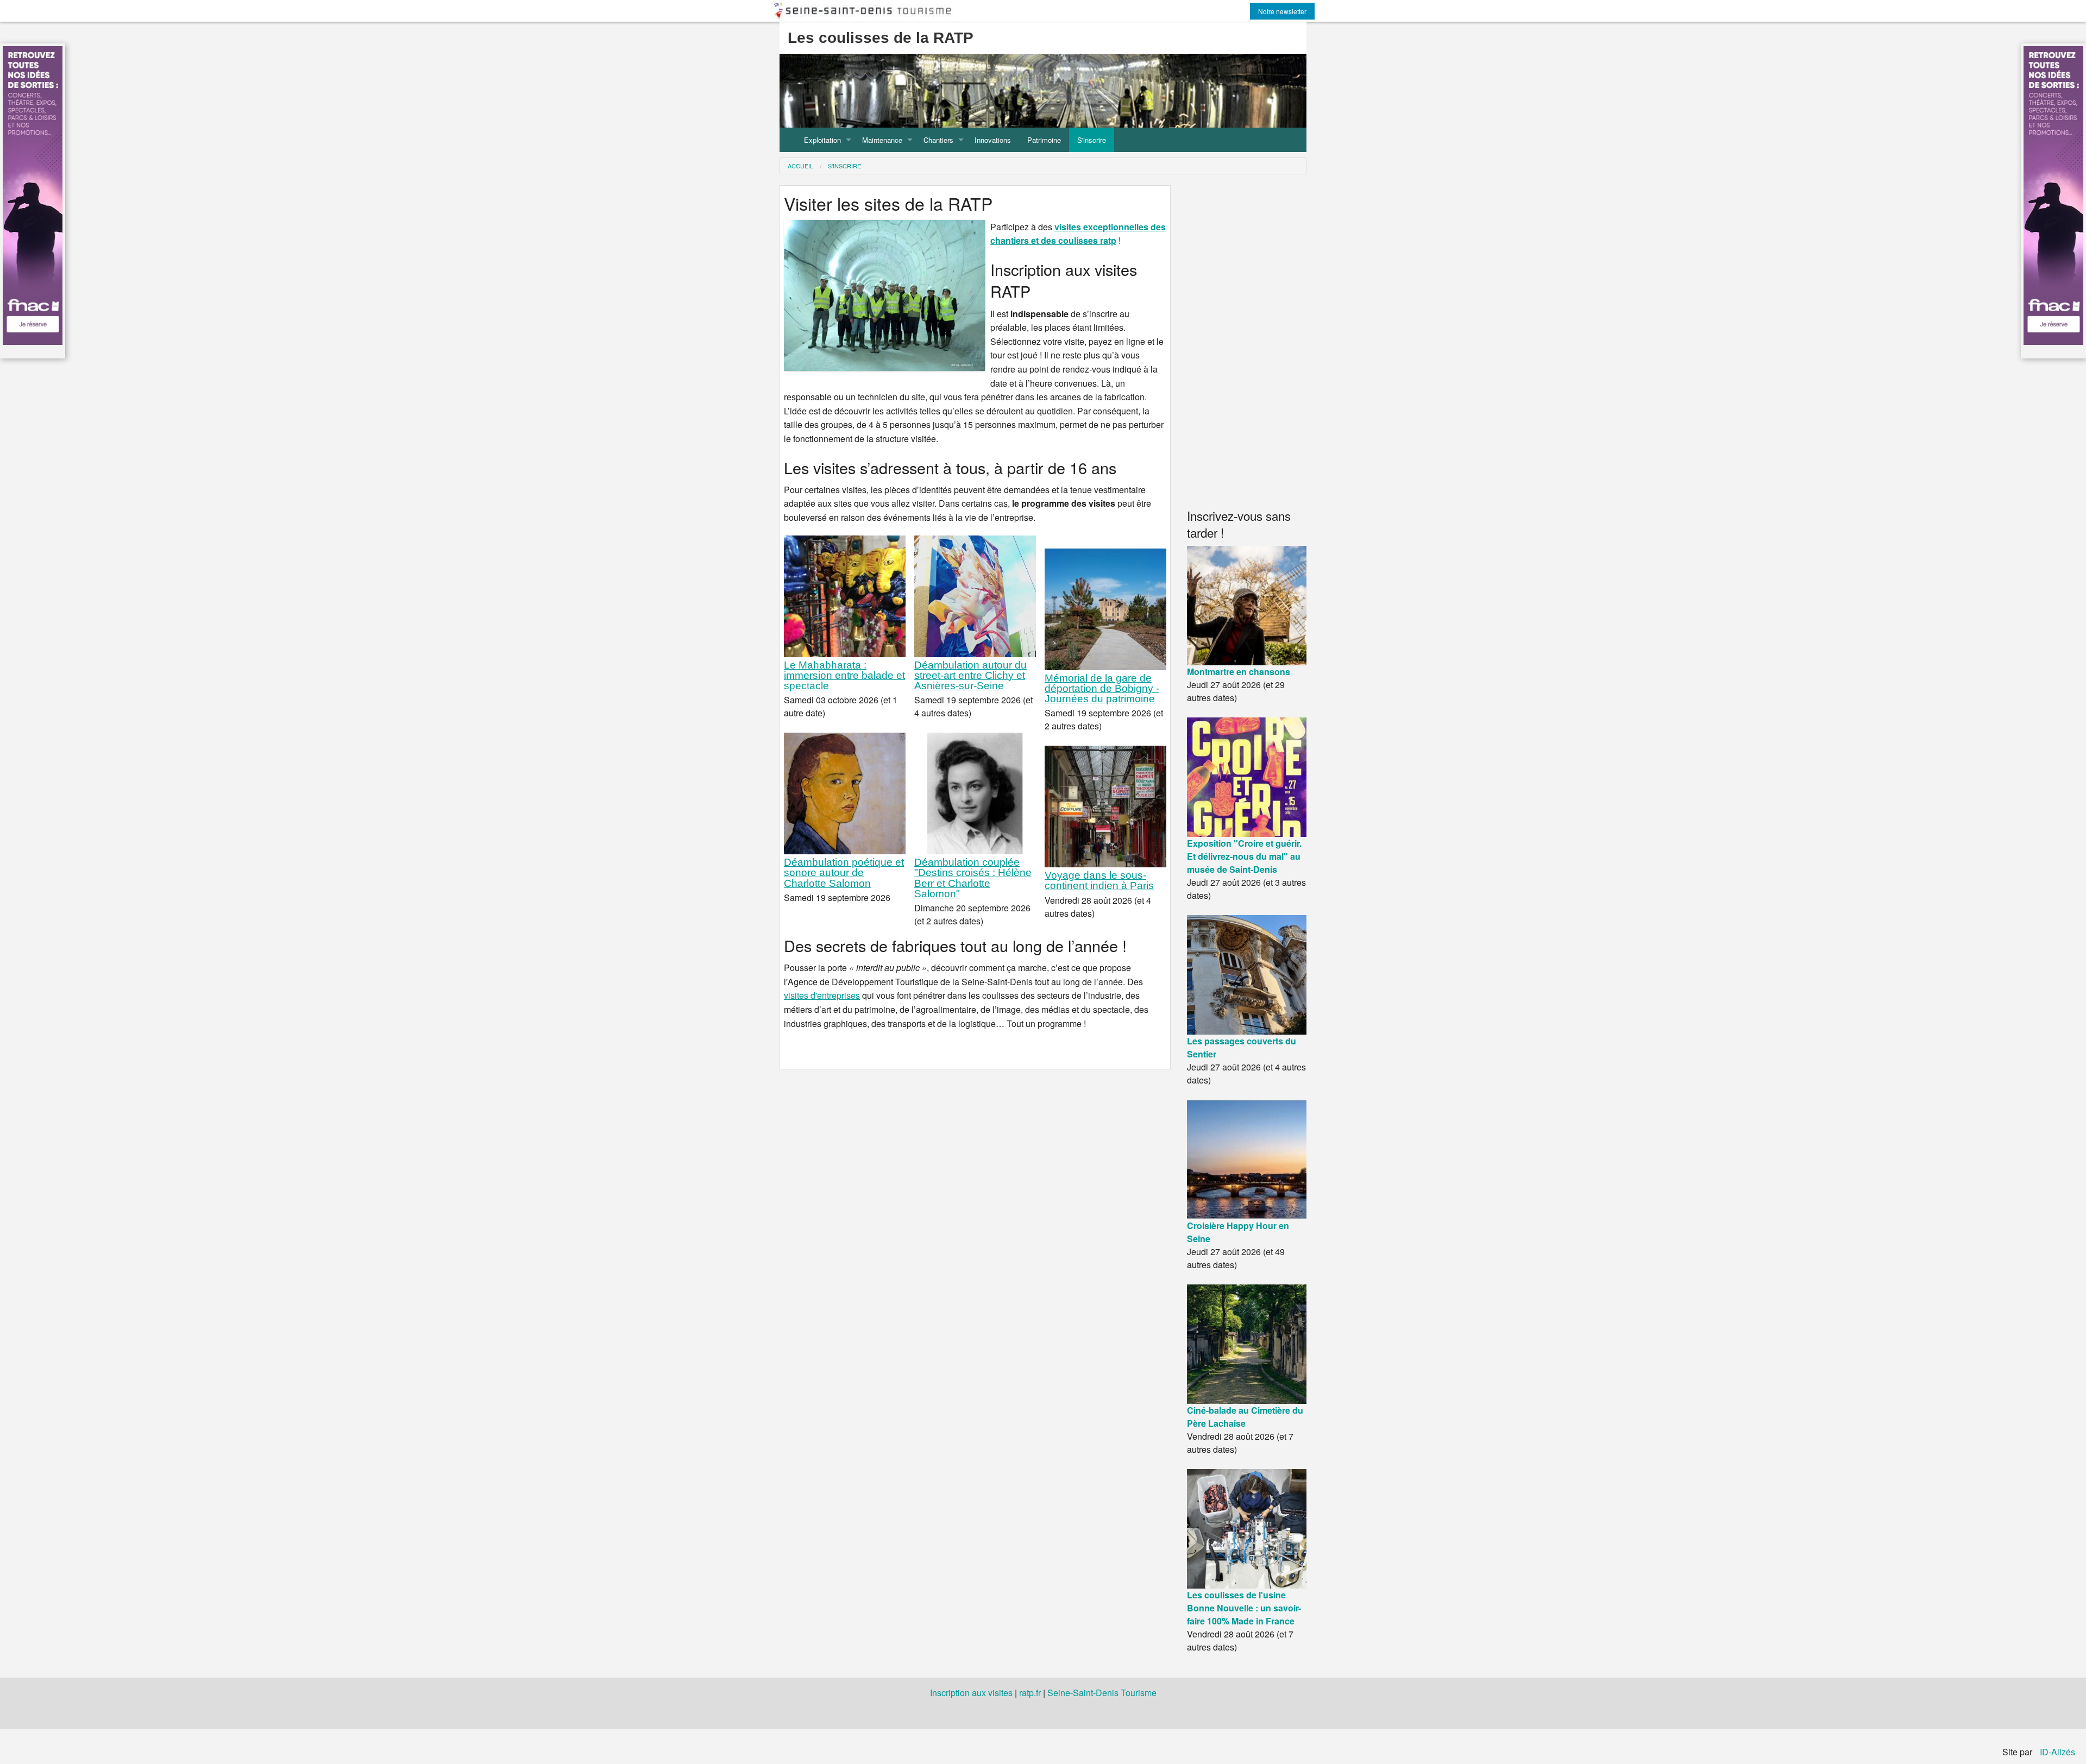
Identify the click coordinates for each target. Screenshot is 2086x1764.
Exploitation (822, 140)
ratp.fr (1030, 1693)
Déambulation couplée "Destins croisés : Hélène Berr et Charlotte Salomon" (973, 878)
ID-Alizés (2057, 1752)
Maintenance (882, 140)
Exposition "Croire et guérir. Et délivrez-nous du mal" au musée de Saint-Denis (1244, 856)
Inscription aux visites (971, 1693)
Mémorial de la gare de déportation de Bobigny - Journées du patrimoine (1102, 688)
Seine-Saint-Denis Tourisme (1102, 1693)
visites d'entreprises (822, 995)
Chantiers (938, 140)
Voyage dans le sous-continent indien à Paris (1099, 880)
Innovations (993, 140)
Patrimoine (1044, 140)
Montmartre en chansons (1239, 672)
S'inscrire (1092, 140)
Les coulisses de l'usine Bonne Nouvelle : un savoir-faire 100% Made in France (1244, 1608)
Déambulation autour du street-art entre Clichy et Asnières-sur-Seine (970, 675)
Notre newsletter (1282, 11)
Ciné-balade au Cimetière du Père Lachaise (1245, 1417)
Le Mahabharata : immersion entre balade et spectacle (844, 675)
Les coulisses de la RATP (881, 38)
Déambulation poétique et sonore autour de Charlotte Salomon (844, 872)
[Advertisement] (1247, 343)
